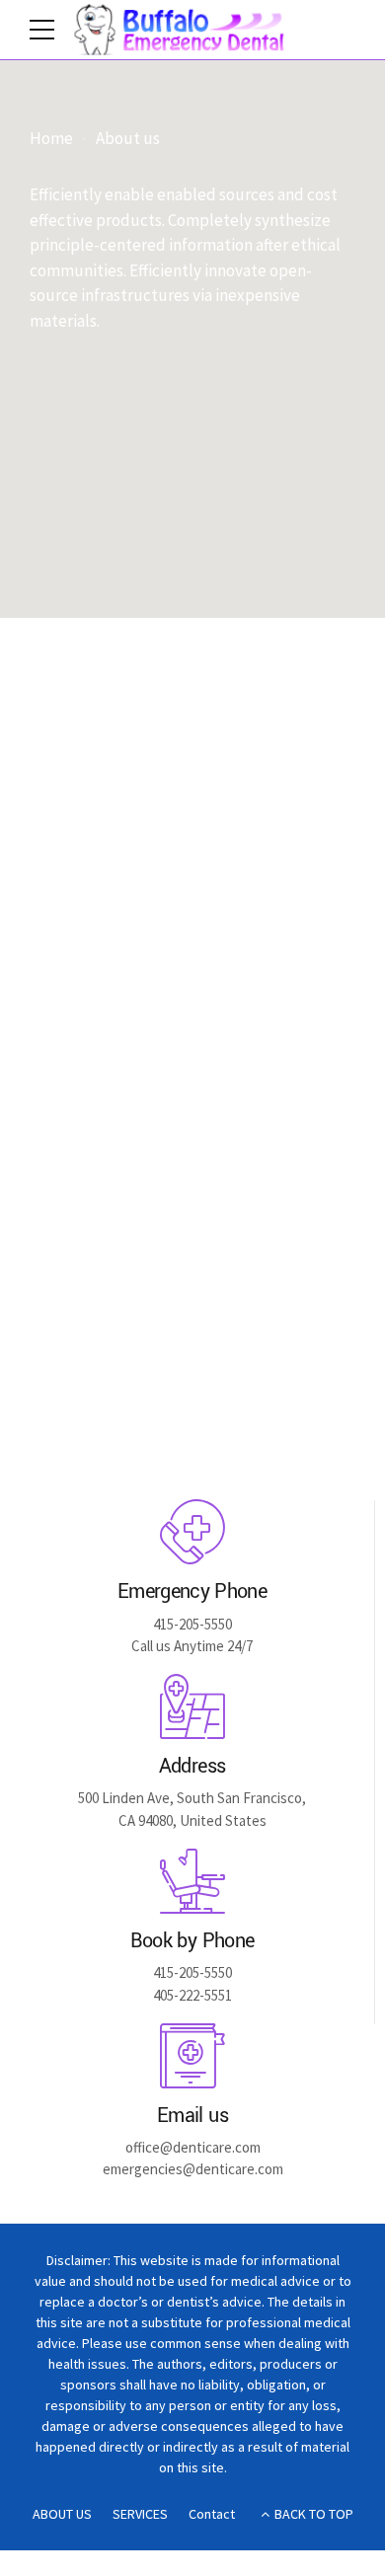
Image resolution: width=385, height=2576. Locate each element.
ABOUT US (62, 2514)
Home (51, 139)
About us (128, 139)
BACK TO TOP (314, 2514)
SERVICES (140, 2514)
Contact (212, 2514)
